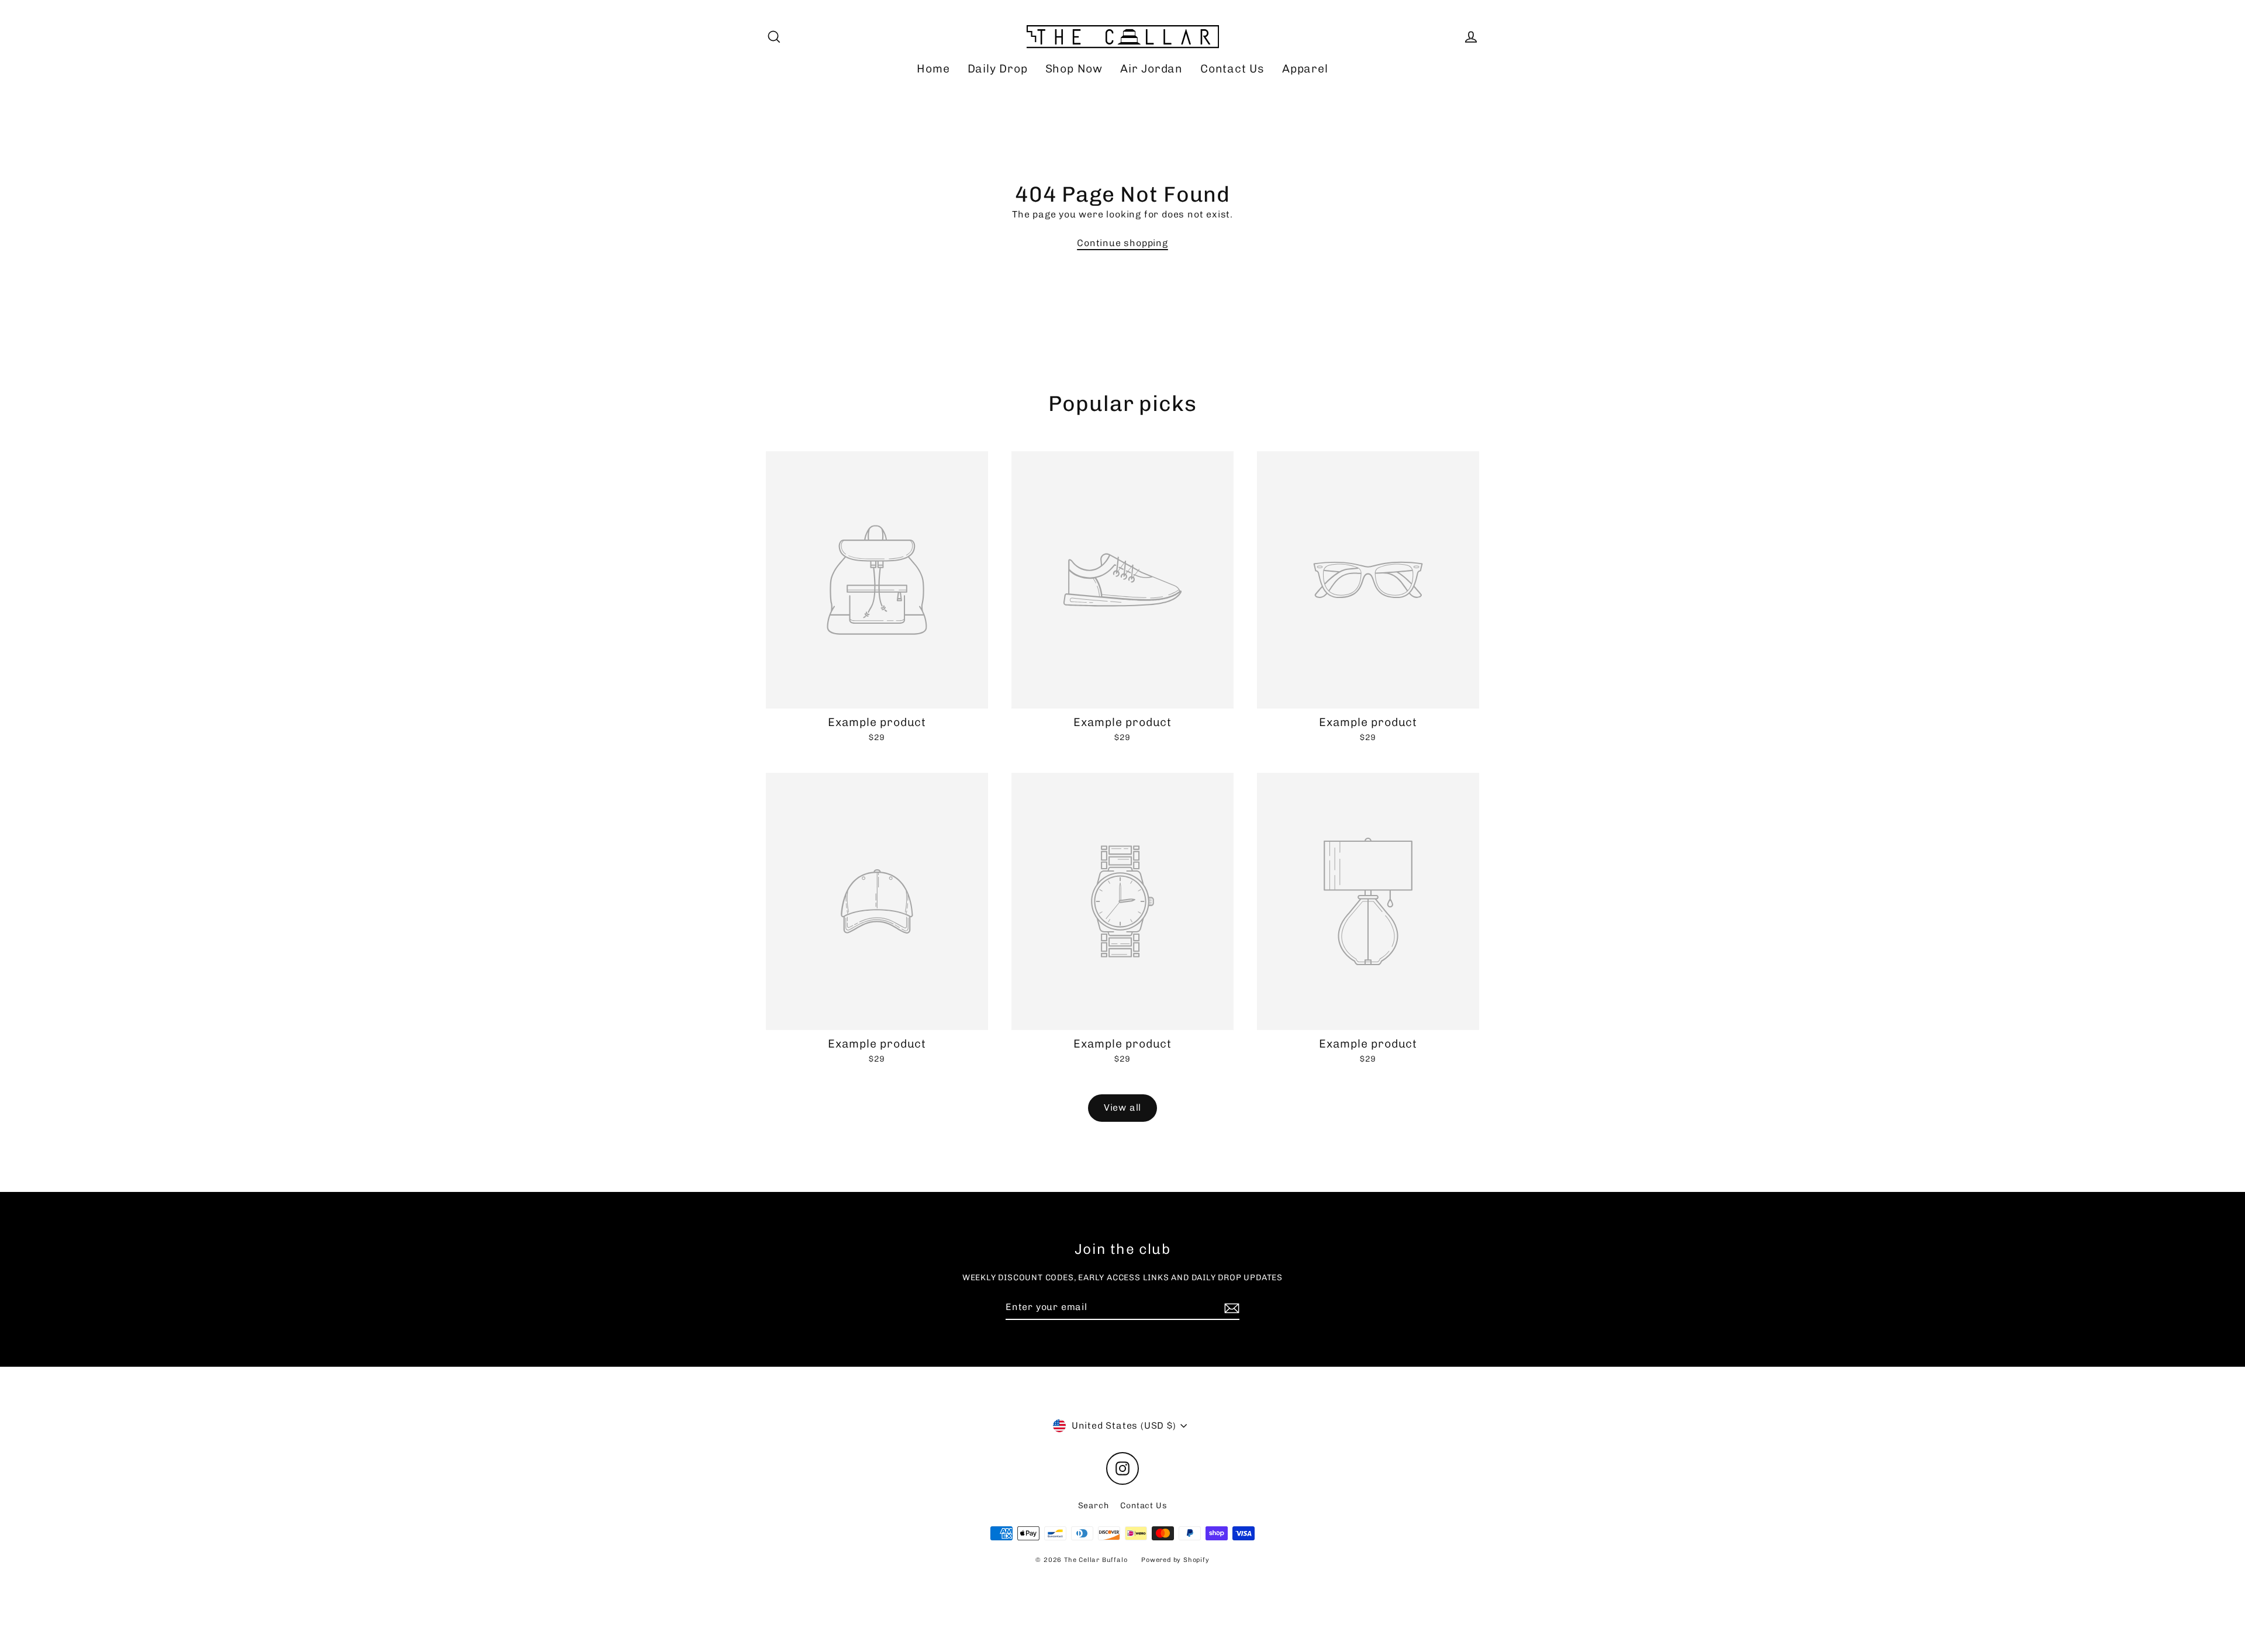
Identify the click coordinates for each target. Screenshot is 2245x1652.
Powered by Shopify (1175, 1560)
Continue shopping (1122, 243)
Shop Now (1074, 69)
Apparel (1305, 69)
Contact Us (1232, 69)
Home (933, 69)
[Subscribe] (1230, 1308)
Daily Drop (998, 69)
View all (1122, 1107)
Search (1094, 1506)
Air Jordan (1151, 69)
